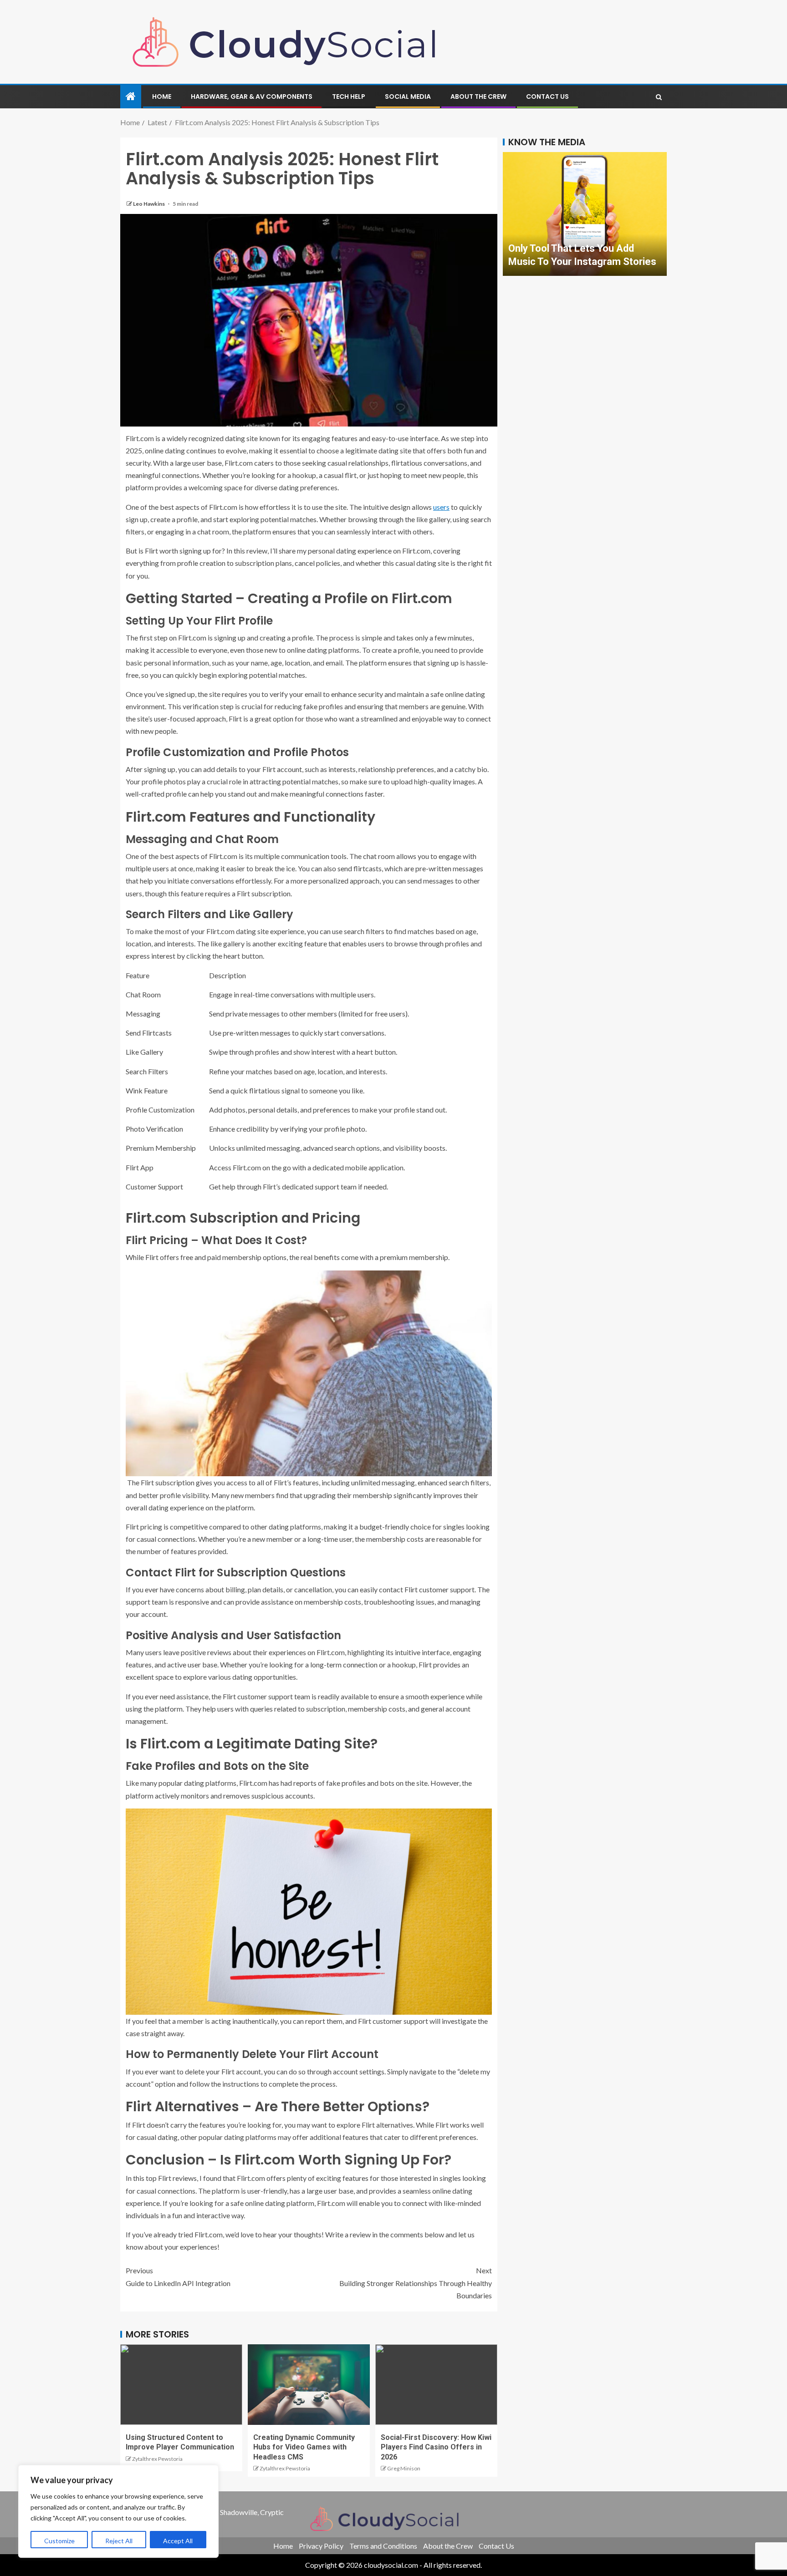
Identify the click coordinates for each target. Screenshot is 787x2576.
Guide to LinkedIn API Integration (178, 2276)
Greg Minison (404, 2468)
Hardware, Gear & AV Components (252, 97)
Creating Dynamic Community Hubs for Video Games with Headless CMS (304, 2447)
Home (162, 97)
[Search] (659, 97)
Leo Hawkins (149, 204)
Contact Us (547, 97)
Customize (59, 2541)
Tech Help (349, 97)
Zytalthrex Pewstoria (157, 2459)
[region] (118, 2511)
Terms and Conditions (383, 2546)
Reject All (119, 2541)
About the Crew (478, 97)
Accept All (178, 2541)
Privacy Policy (321, 2546)
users (441, 507)
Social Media (408, 97)
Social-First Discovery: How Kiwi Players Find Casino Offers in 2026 (436, 2447)
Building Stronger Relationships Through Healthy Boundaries (416, 2283)
